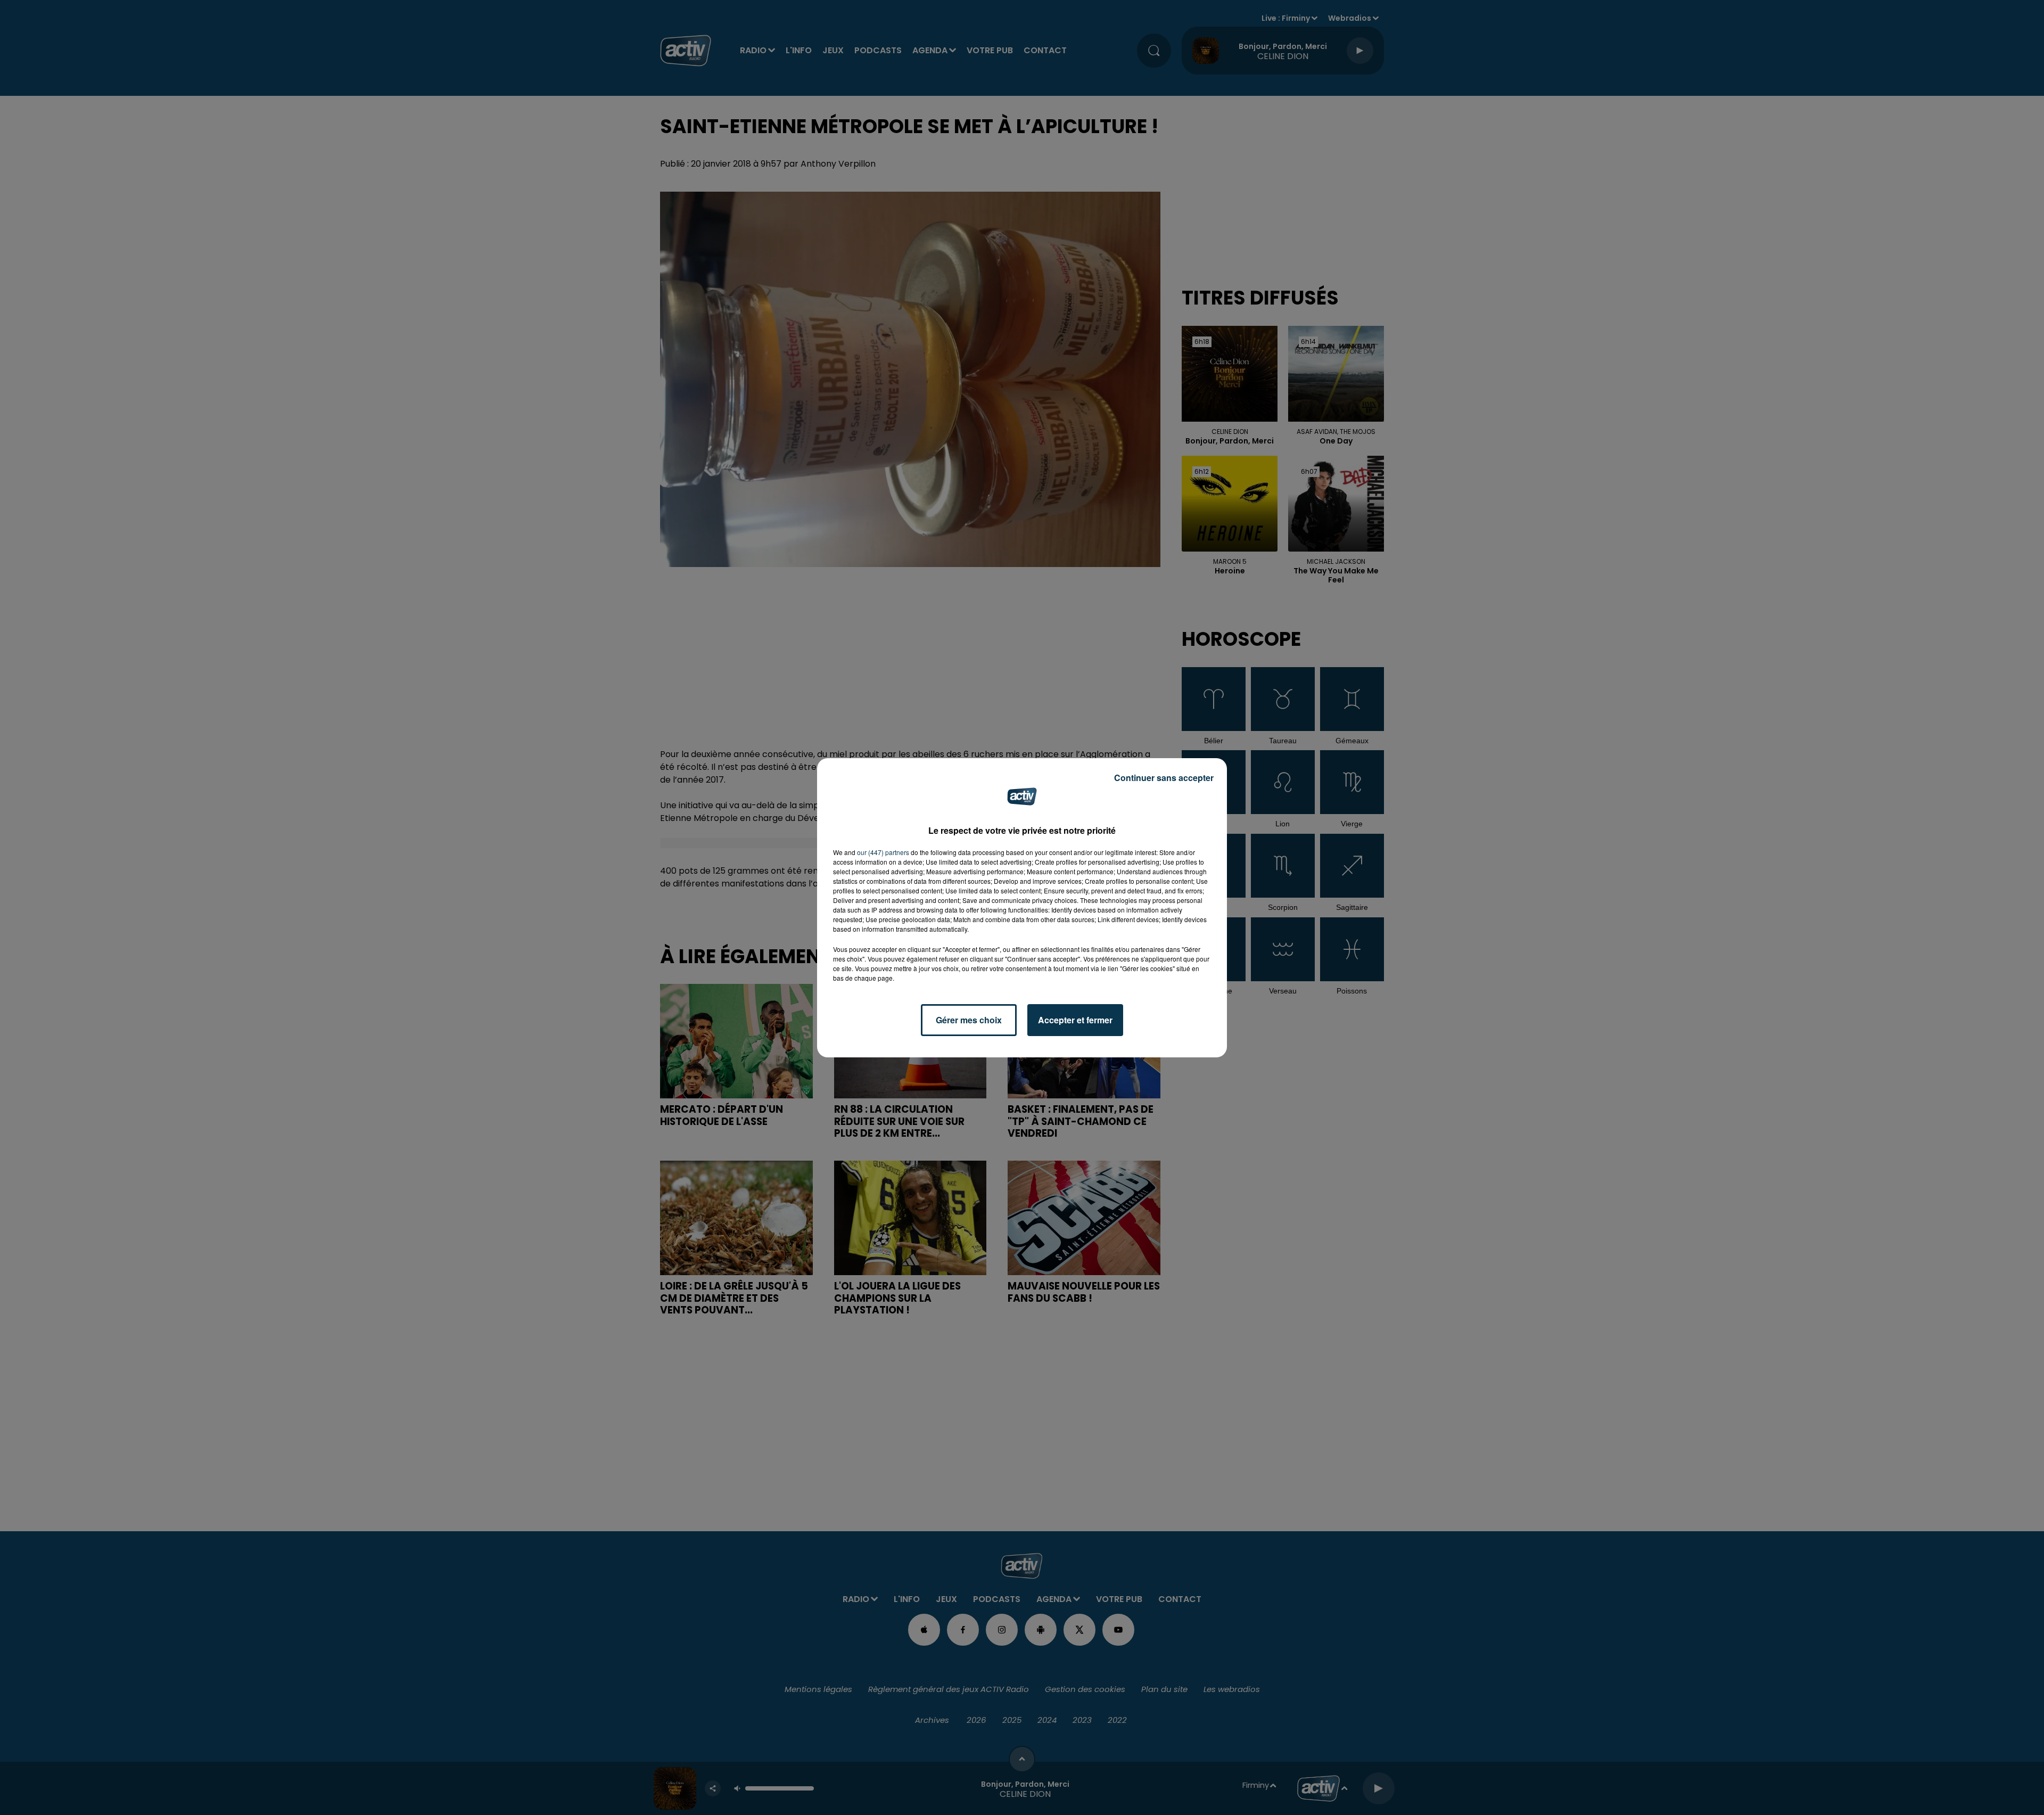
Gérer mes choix (969, 1020)
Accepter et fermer (1075, 1020)
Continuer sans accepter (1164, 778)
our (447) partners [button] (883, 852)
